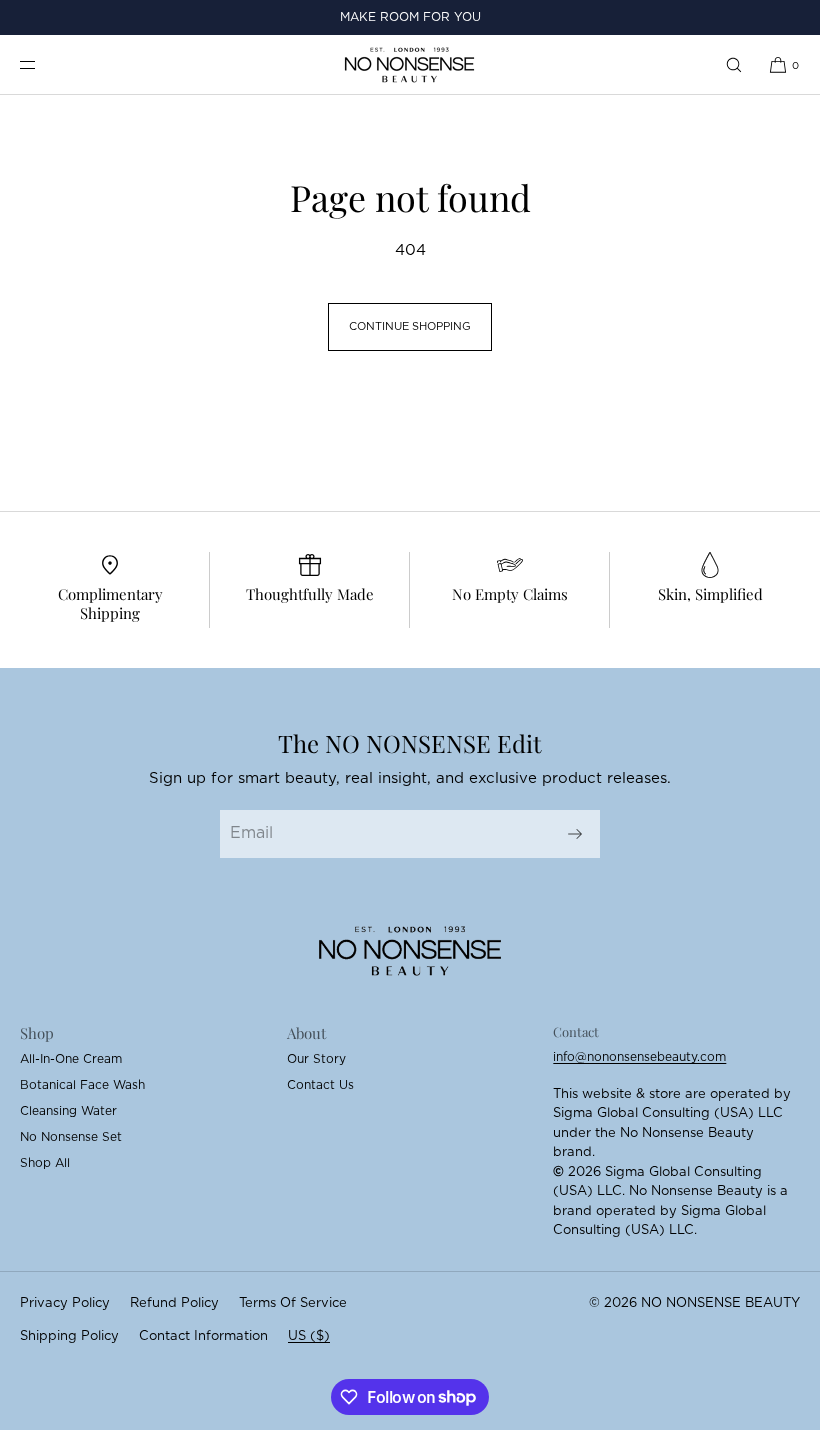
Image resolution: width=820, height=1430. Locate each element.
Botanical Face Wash (82, 1085)
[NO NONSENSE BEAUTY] (409, 65)
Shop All (45, 1163)
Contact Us (320, 1085)
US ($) (309, 1336)
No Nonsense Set (71, 1137)
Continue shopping (410, 326)
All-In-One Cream (71, 1059)
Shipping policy (69, 1336)
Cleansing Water (68, 1111)
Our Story (316, 1059)
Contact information (203, 1336)
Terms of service (293, 1303)
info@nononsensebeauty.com (639, 1057)
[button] (734, 64)
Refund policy (174, 1303)
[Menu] (44, 64)
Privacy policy (65, 1303)
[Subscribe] (575, 834)
